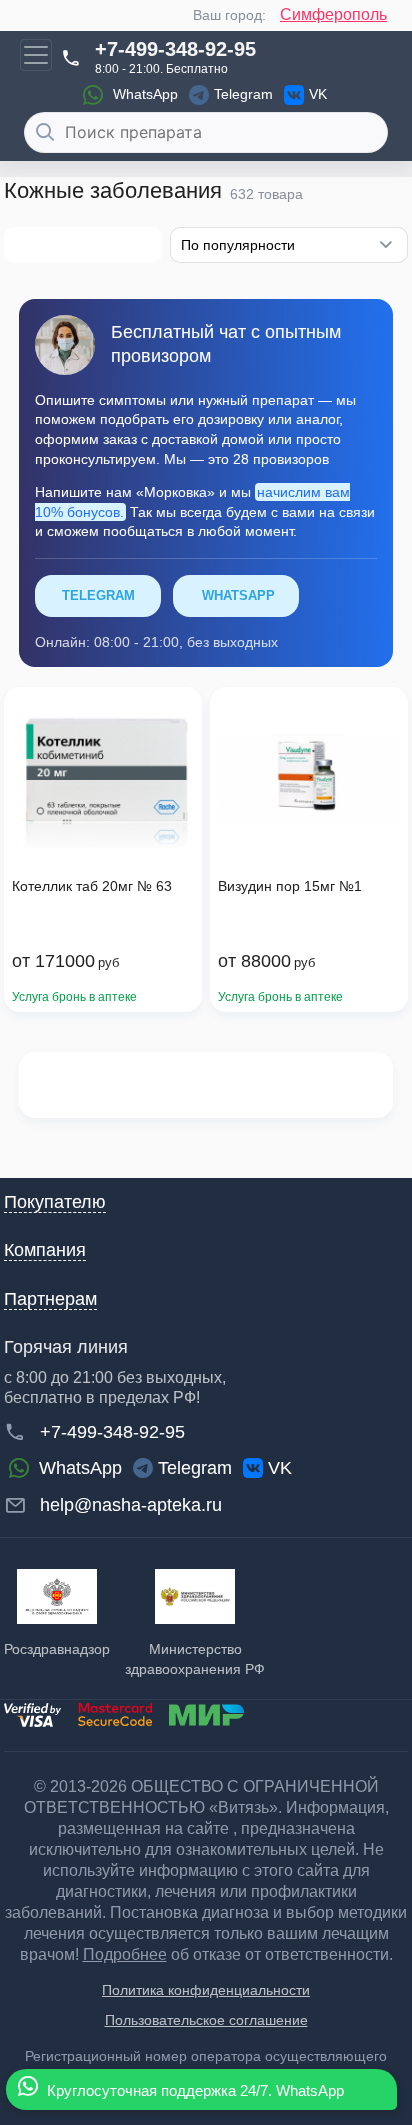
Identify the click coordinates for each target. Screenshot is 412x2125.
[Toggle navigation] (36, 55)
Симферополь (333, 14)
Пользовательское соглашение (206, 2020)
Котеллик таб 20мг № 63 (92, 886)
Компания (45, 1250)
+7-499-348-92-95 (175, 49)
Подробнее (125, 1954)
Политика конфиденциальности (206, 1990)
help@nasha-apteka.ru (131, 1505)
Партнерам (50, 1299)
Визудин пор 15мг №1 (290, 886)
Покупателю (55, 1202)
